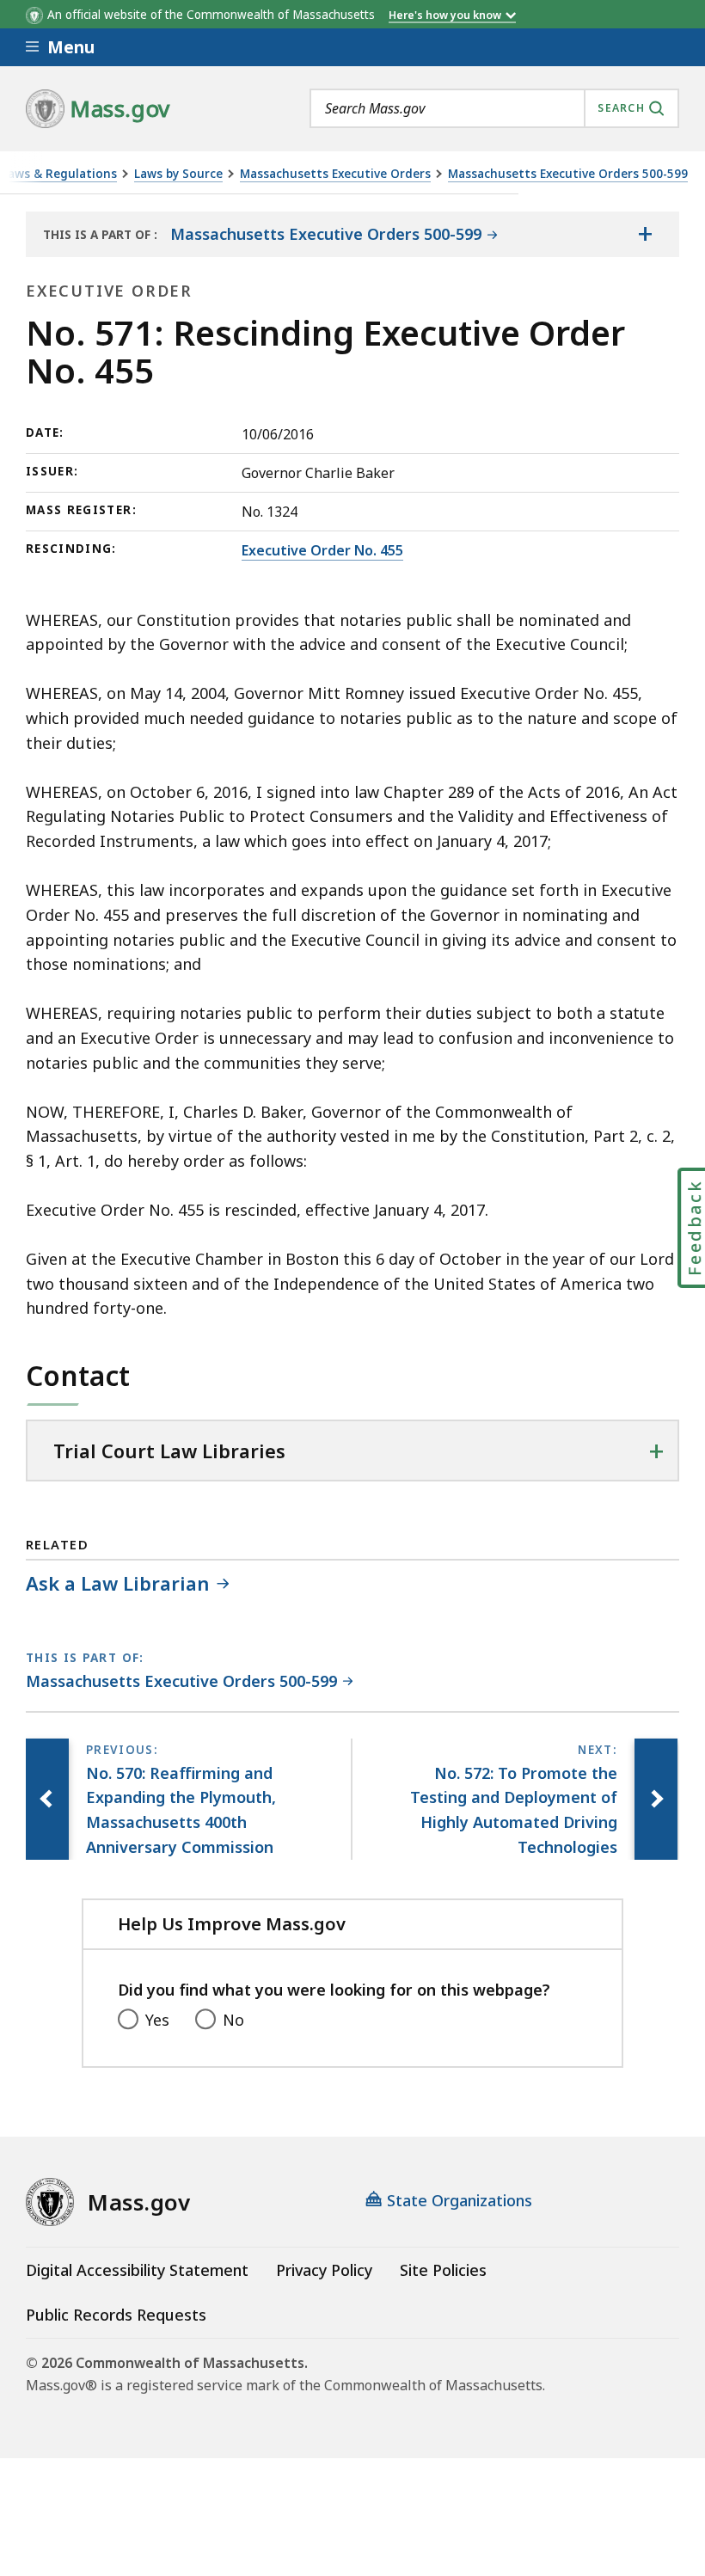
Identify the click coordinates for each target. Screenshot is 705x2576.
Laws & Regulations (59, 174)
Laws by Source (178, 174)
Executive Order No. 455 (322, 550)
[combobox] (494, 108)
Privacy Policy (324, 2270)
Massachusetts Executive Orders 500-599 (568, 174)
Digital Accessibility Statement (137, 2270)
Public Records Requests (116, 2315)
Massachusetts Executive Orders (335, 174)
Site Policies (443, 2270)
